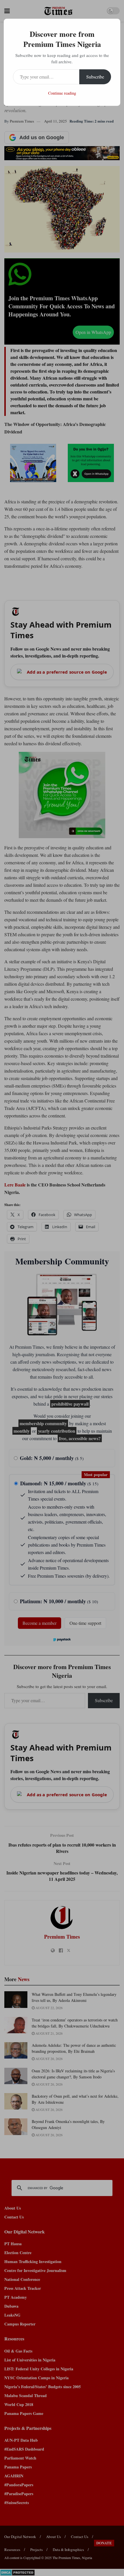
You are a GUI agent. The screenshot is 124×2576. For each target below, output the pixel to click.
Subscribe (95, 77)
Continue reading (62, 93)
